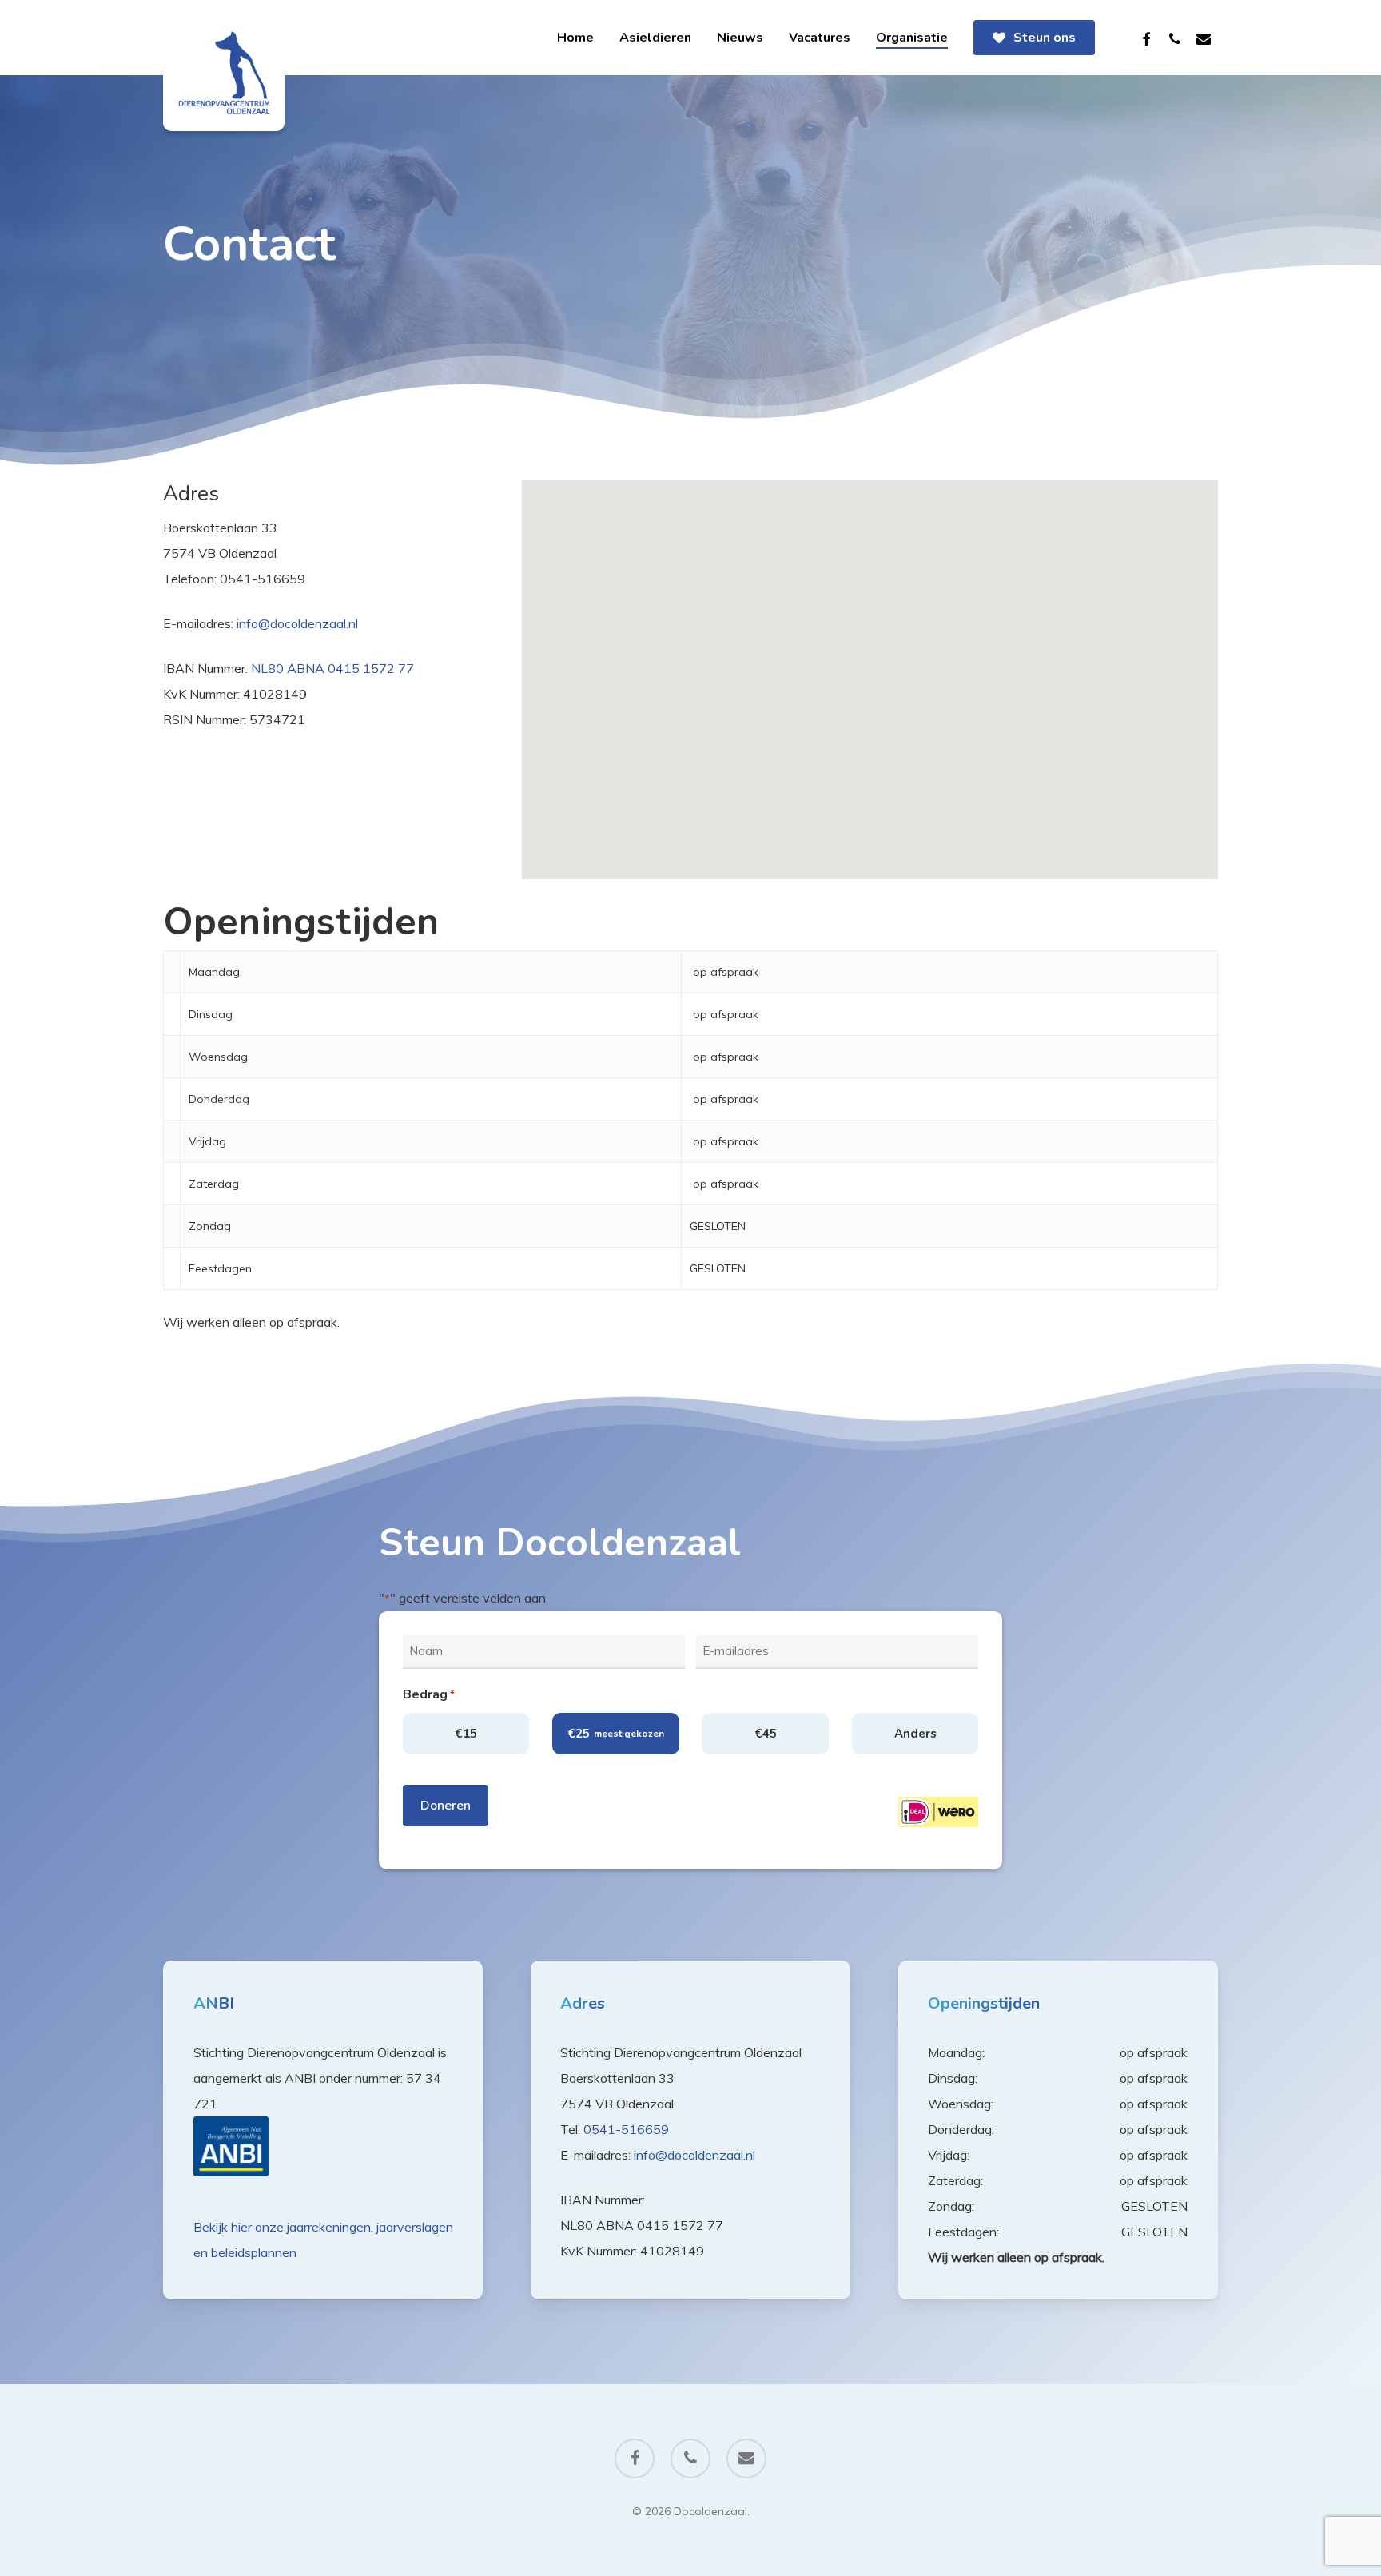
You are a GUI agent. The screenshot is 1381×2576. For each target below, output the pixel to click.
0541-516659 (626, 2129)
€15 (466, 1734)
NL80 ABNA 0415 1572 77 (332, 668)
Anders (915, 1734)
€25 (616, 1734)
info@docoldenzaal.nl (297, 623)
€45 (766, 1734)
